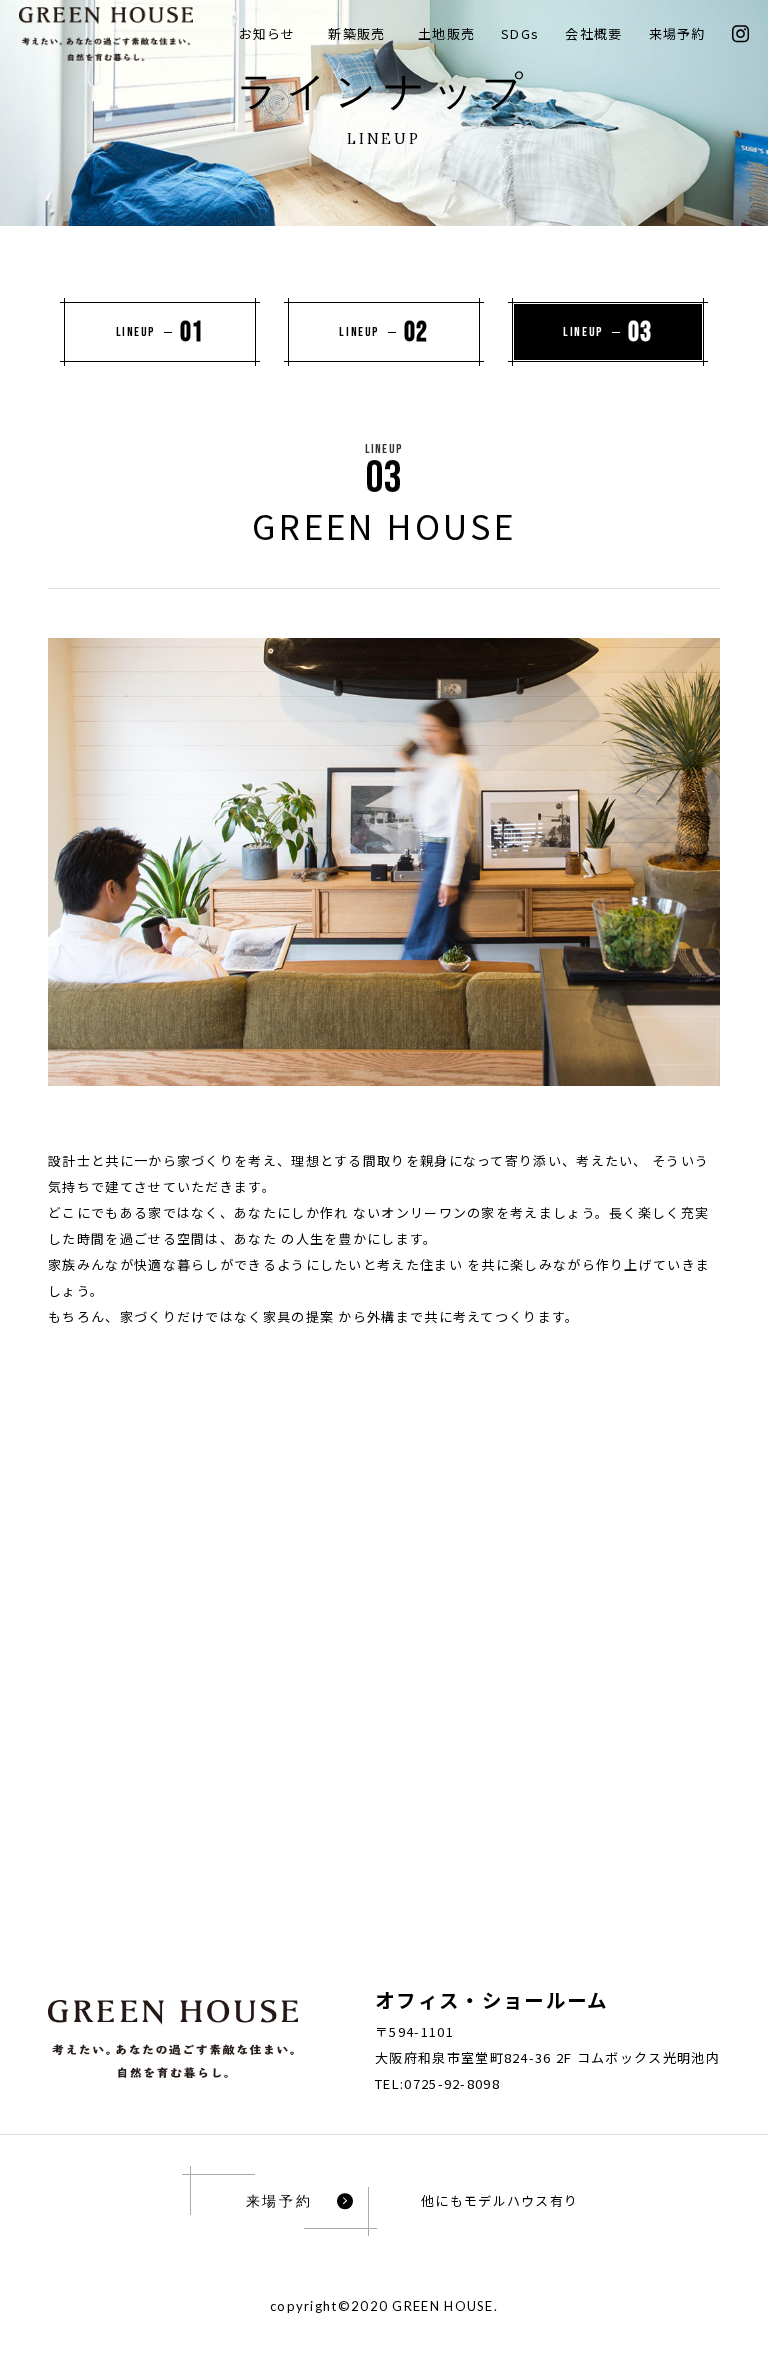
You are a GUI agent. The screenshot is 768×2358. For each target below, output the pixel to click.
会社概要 (593, 33)
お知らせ (267, 33)
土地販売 (446, 33)
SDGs (520, 33)
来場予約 (677, 33)
